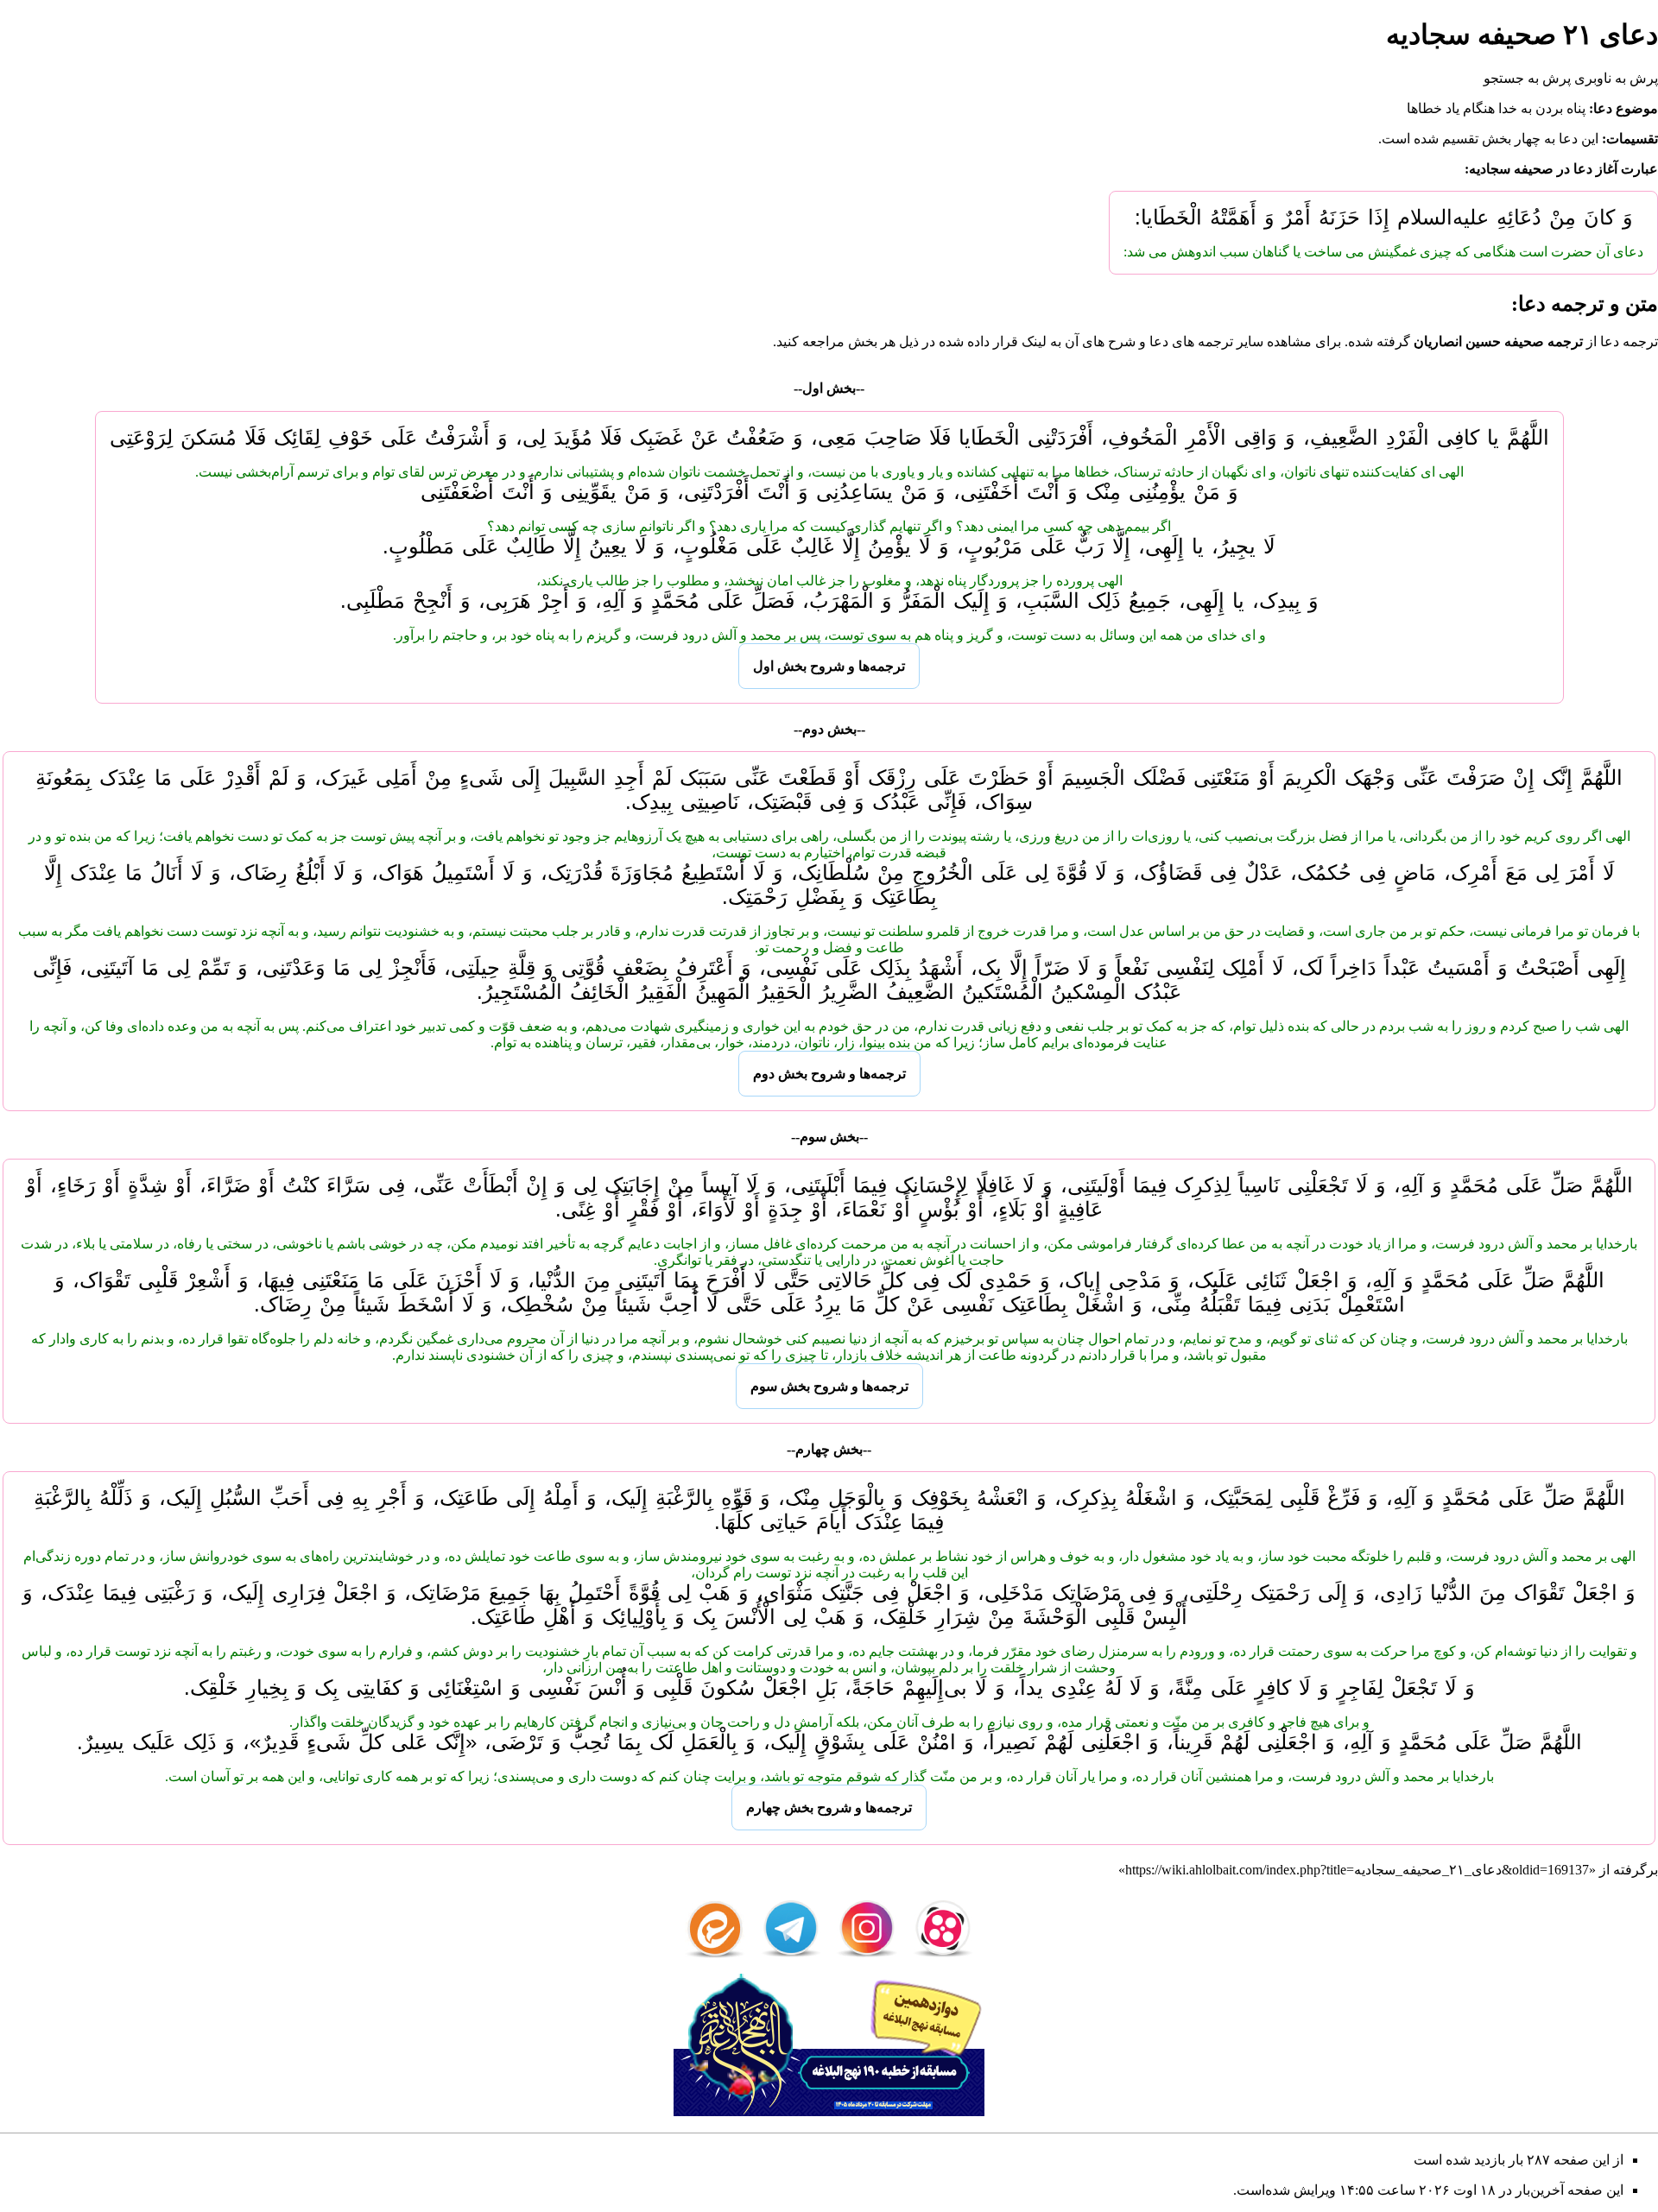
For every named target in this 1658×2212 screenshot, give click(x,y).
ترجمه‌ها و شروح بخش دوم (829, 1074)
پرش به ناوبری (1616, 78)
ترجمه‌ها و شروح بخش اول (829, 666)
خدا (1508, 108)
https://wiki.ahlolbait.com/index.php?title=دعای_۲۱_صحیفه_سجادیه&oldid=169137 (1357, 1870)
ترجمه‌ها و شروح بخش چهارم (829, 1808)
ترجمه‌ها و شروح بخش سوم (829, 1386)
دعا (1568, 139)
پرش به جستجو (1527, 78)
